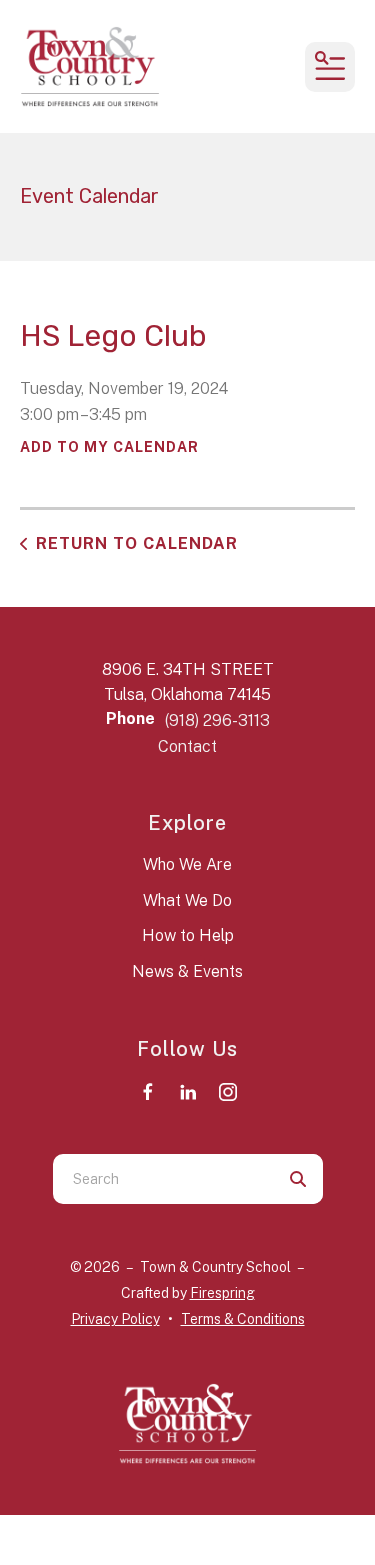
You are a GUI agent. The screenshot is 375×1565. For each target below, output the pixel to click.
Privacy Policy (115, 1319)
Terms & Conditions (243, 1319)
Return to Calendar (137, 543)
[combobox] (163, 1179)
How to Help (188, 935)
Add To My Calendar (109, 447)
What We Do (187, 900)
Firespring (222, 1293)
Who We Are (187, 864)
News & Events (187, 971)
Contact (187, 746)
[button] (330, 67)
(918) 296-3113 (217, 720)
